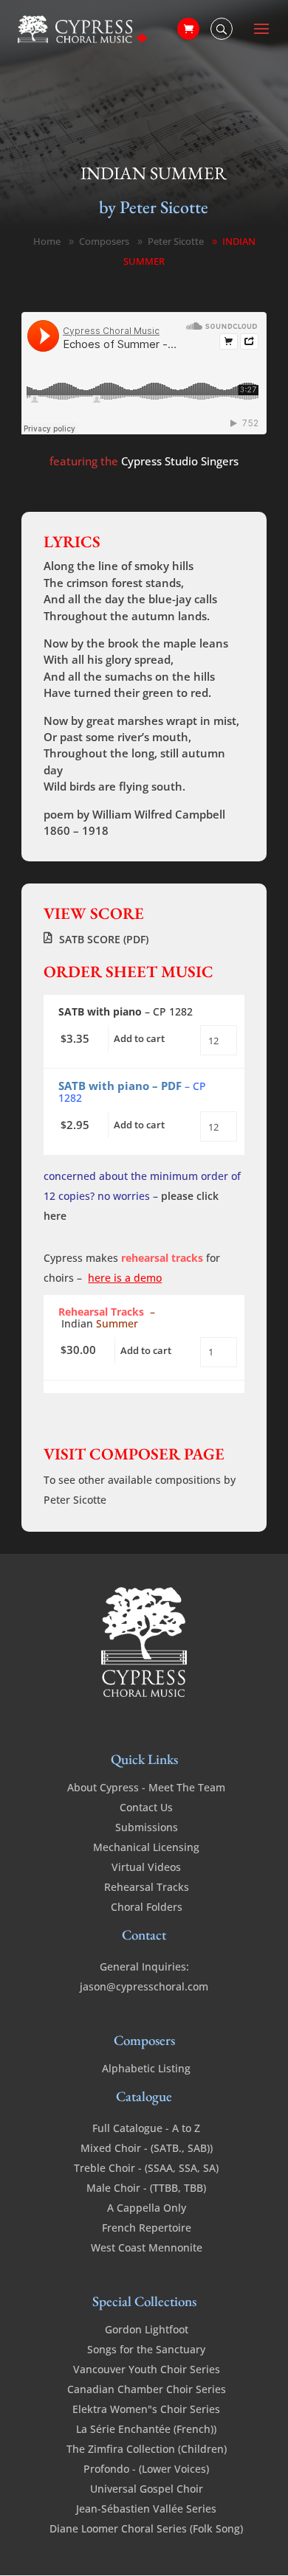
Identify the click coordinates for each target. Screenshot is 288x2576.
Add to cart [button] (139, 1038)
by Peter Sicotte (154, 207)
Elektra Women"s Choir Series (146, 2409)
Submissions (147, 1827)
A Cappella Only (147, 2208)
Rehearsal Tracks (147, 1887)
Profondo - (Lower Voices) (146, 2469)
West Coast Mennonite (147, 2247)
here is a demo (125, 1278)
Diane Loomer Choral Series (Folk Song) (146, 2528)
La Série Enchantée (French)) (146, 2429)
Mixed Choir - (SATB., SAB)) (147, 2148)
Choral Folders (147, 1907)
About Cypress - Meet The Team (146, 1787)
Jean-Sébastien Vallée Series (146, 2509)
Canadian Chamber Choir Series (147, 2389)
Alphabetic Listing (146, 2068)
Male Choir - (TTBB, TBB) (146, 2188)
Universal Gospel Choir (147, 2489)
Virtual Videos (146, 1867)
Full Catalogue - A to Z (146, 2128)
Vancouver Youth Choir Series (147, 2369)
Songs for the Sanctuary (146, 2349)
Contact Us (146, 1807)
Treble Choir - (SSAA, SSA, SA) (146, 2168)
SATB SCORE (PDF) (104, 939)
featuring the (144, 461)
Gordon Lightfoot (147, 2329)
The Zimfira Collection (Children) (147, 2449)
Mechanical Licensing (146, 1847)
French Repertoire (147, 2228)
